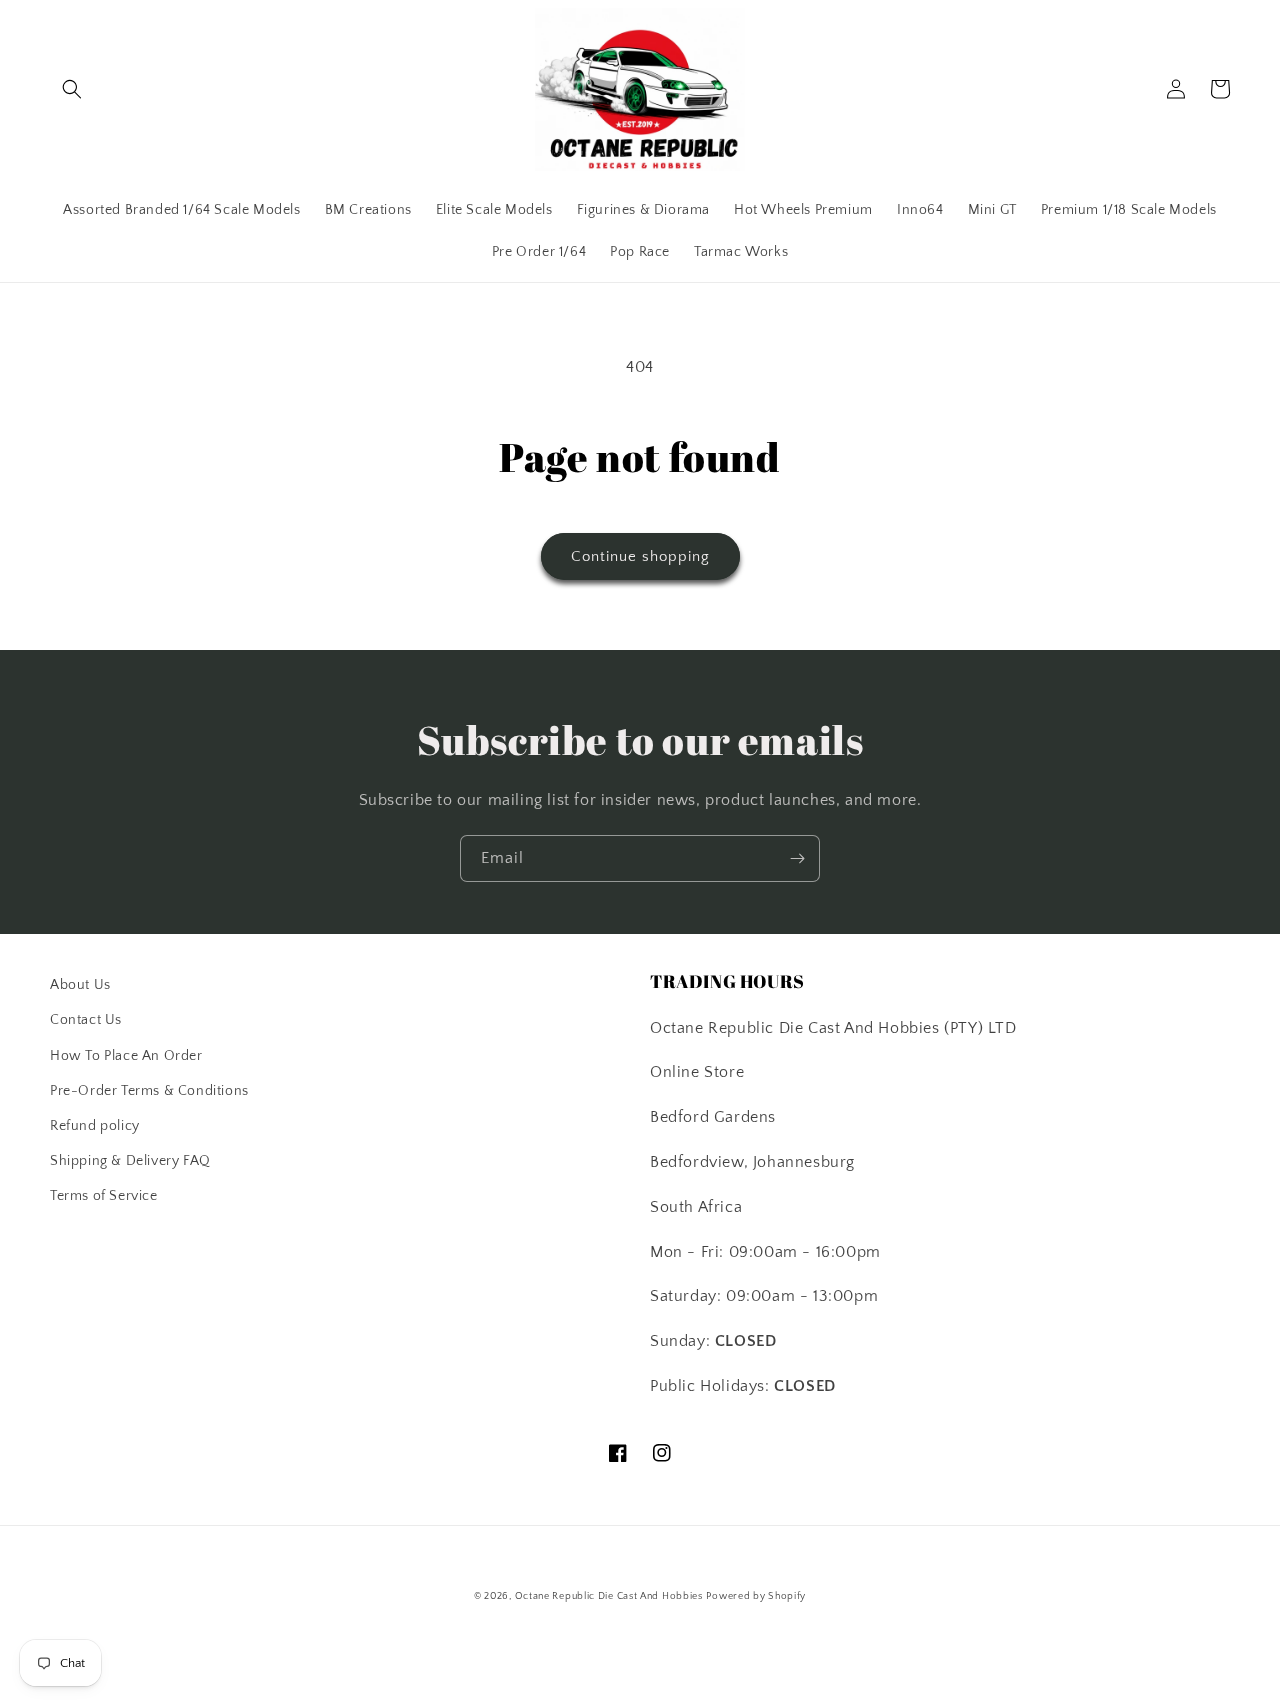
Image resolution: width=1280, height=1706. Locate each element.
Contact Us (86, 1020)
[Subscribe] (797, 858)
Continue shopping (640, 556)
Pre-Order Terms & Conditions (149, 1091)
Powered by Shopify (756, 1596)
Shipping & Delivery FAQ (130, 1161)
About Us (80, 985)
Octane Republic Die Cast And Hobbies (609, 1596)
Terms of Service (104, 1196)
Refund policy (95, 1126)
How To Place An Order (126, 1056)
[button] (72, 89)
